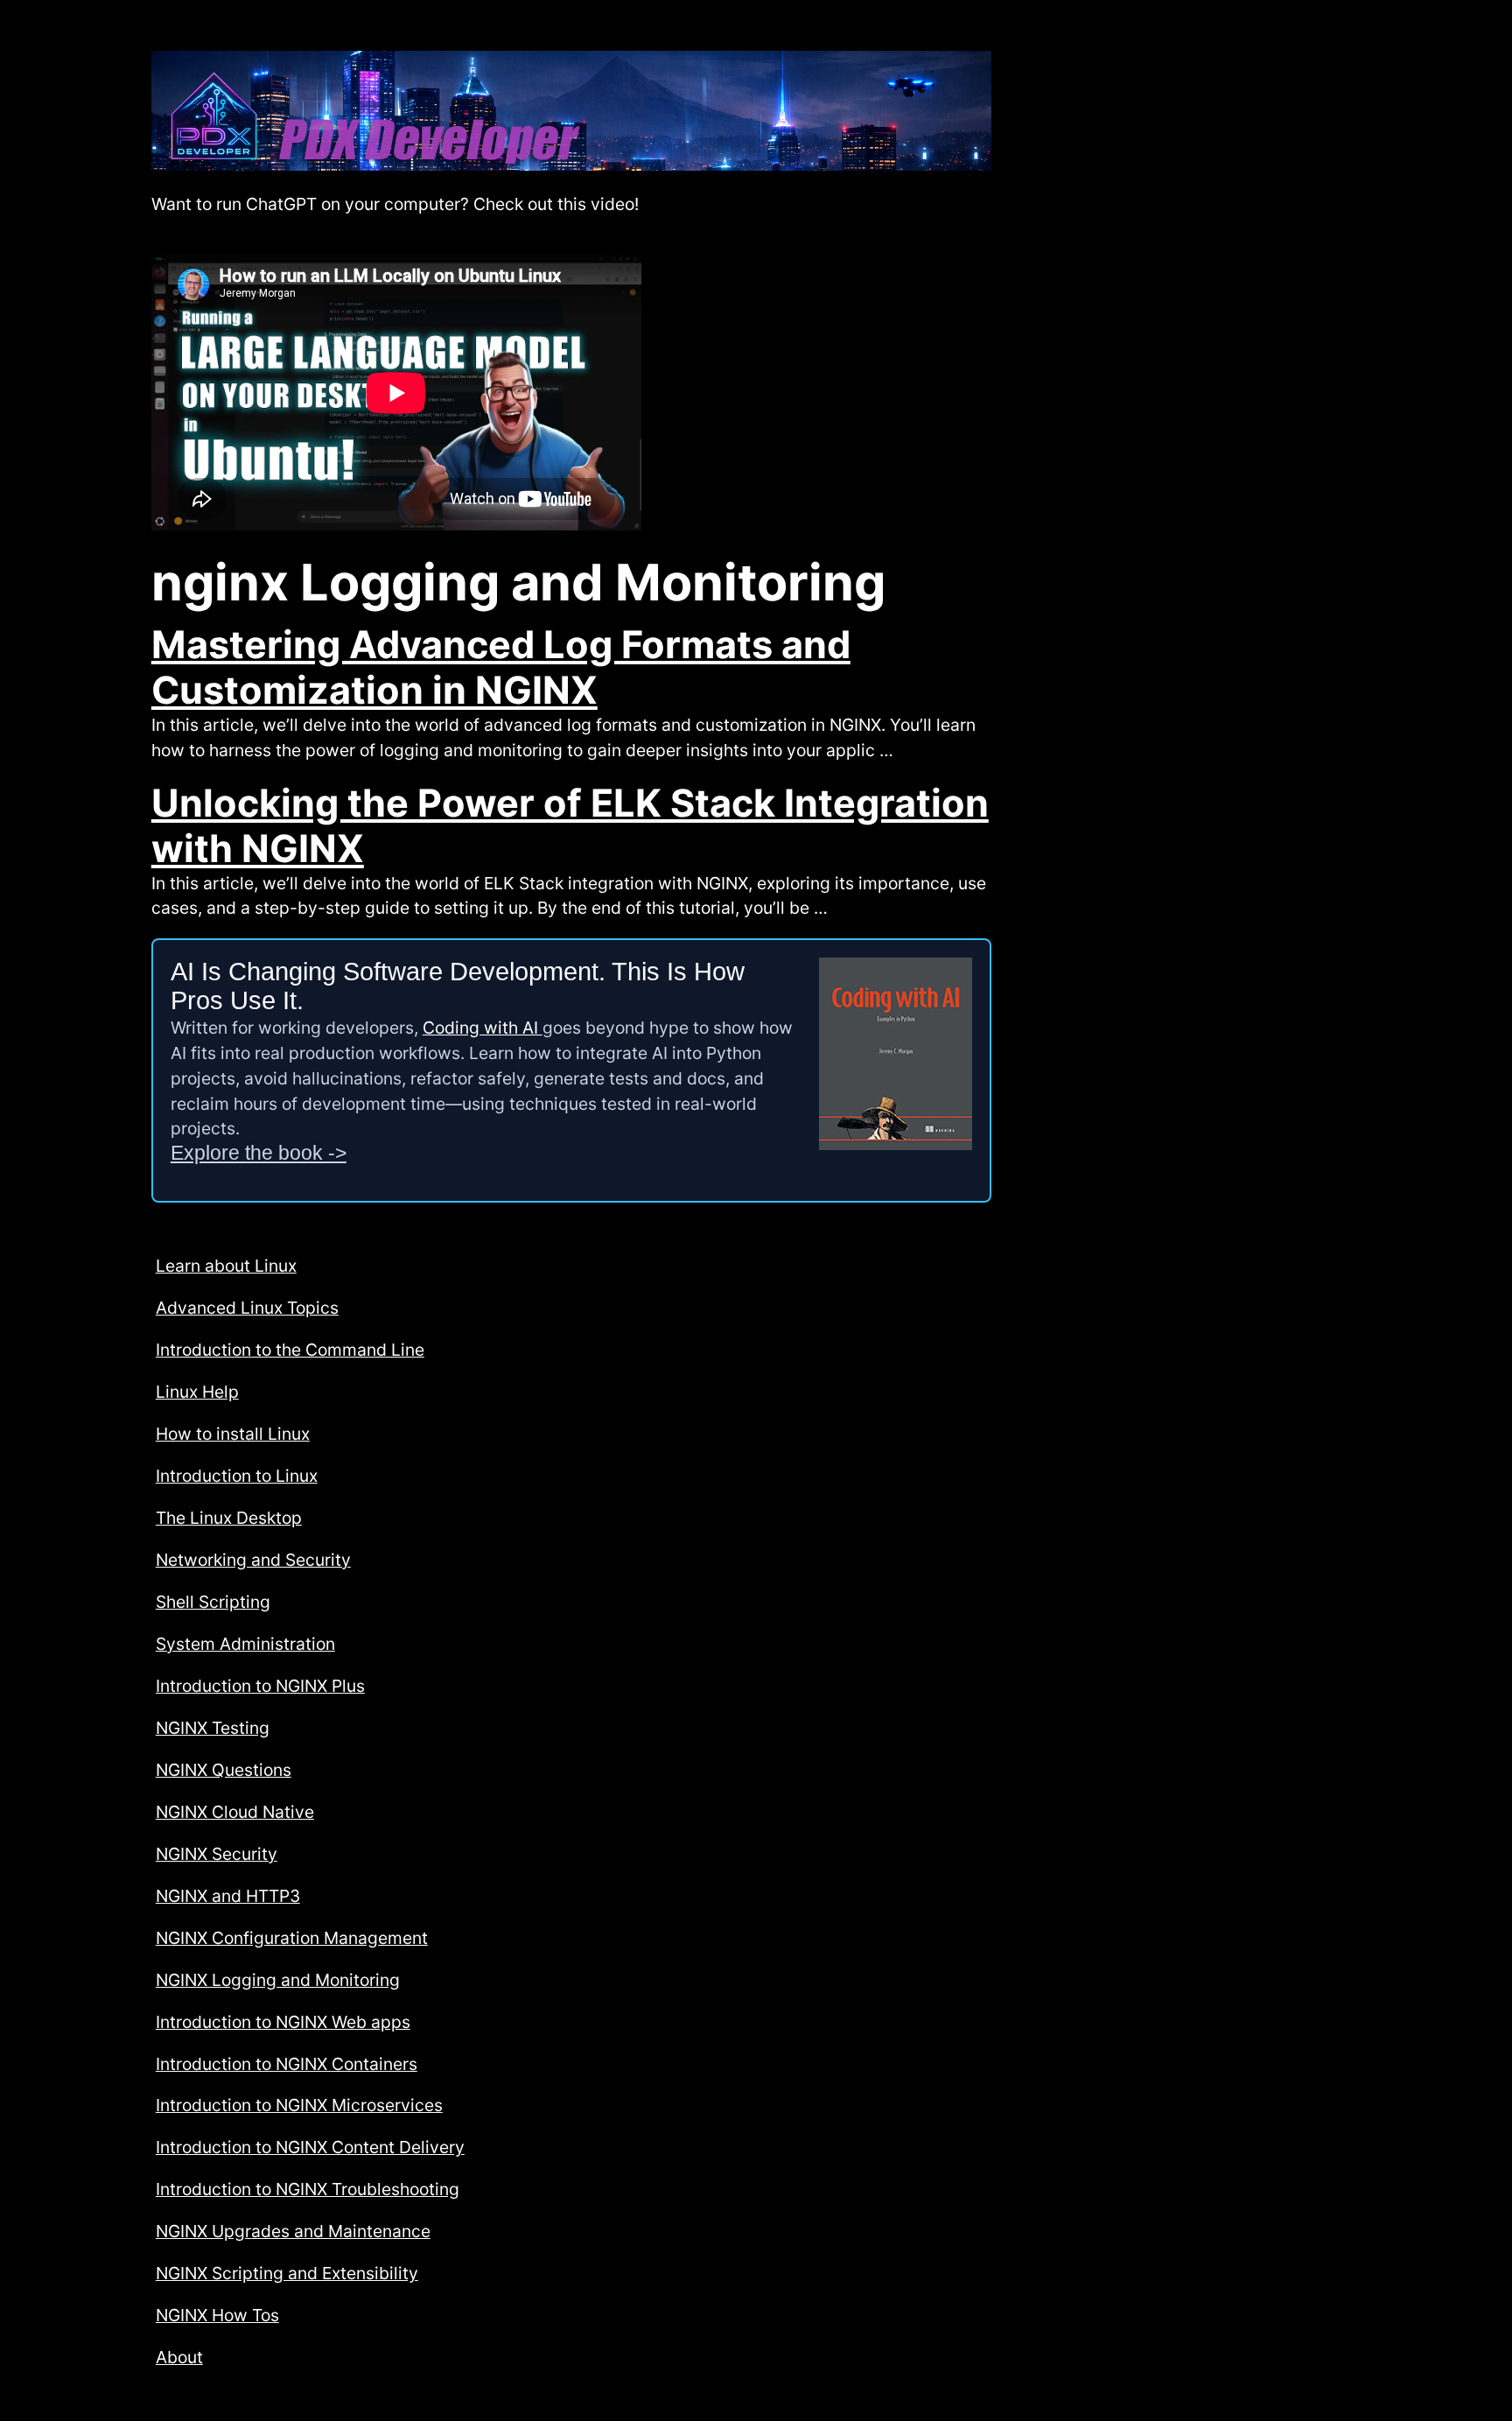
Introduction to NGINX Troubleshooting (308, 2189)
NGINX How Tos (217, 2315)
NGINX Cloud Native (235, 1812)
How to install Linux (233, 1434)
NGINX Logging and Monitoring (278, 1980)
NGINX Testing (213, 1728)
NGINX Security (217, 1854)
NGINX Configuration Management (292, 1938)
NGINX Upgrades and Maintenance (293, 2231)
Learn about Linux (226, 1266)
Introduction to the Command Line (290, 1350)
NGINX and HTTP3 (228, 1896)
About (179, 2357)
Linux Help (197, 1392)
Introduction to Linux (237, 1476)
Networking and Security (253, 1560)
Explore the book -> (259, 1153)
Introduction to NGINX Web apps (283, 2022)
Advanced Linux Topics (247, 1308)
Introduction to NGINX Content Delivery (310, 2147)
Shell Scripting (213, 1602)
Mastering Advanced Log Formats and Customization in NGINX (501, 667)
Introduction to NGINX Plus (260, 1686)
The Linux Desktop (229, 1518)
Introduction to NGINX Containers (287, 2064)
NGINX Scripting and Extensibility (287, 2273)
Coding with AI (483, 1028)
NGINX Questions (224, 1770)
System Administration (245, 1644)
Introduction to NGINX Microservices (299, 2105)
